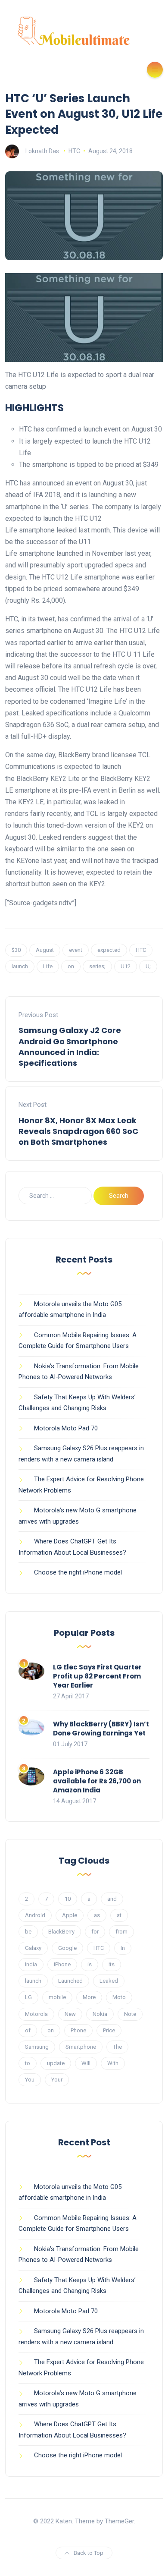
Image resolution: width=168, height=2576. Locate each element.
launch (20, 966)
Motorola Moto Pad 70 (66, 1428)
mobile (57, 1997)
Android (35, 1915)
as (97, 1915)
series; (97, 966)
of (28, 2030)
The (117, 2047)
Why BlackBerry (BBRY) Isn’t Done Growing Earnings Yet (101, 1729)
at (119, 1915)
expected (109, 950)
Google (67, 1948)
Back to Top (89, 2553)
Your (57, 2080)
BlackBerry (61, 1932)
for (95, 1932)
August (45, 950)
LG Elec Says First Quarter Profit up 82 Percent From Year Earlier (97, 1676)
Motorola (36, 2014)
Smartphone (81, 2047)
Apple (70, 1915)
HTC (74, 151)
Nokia (100, 2014)
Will (86, 2063)
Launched (70, 1981)
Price (109, 2030)
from (121, 1932)
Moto (119, 1997)
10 (68, 1899)
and (112, 1899)
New (70, 2014)
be (28, 1932)
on (71, 966)
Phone (78, 2030)
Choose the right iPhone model (78, 1572)
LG (28, 1997)
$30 (16, 950)
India (31, 1964)
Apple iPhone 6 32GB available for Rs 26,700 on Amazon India (97, 1781)
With (113, 2063)
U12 (126, 966)
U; (148, 966)
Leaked (109, 1981)
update (56, 2063)
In (123, 1948)
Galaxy (33, 1948)
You (30, 2080)
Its (112, 1964)
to (28, 2063)
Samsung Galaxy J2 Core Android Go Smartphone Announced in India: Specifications (70, 1047)
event (76, 950)
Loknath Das (42, 151)
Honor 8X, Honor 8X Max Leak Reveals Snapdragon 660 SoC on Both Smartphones (78, 1131)
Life (48, 966)
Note (130, 2014)
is (90, 1964)
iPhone (62, 1964)
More (89, 1997)
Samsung (37, 2047)
